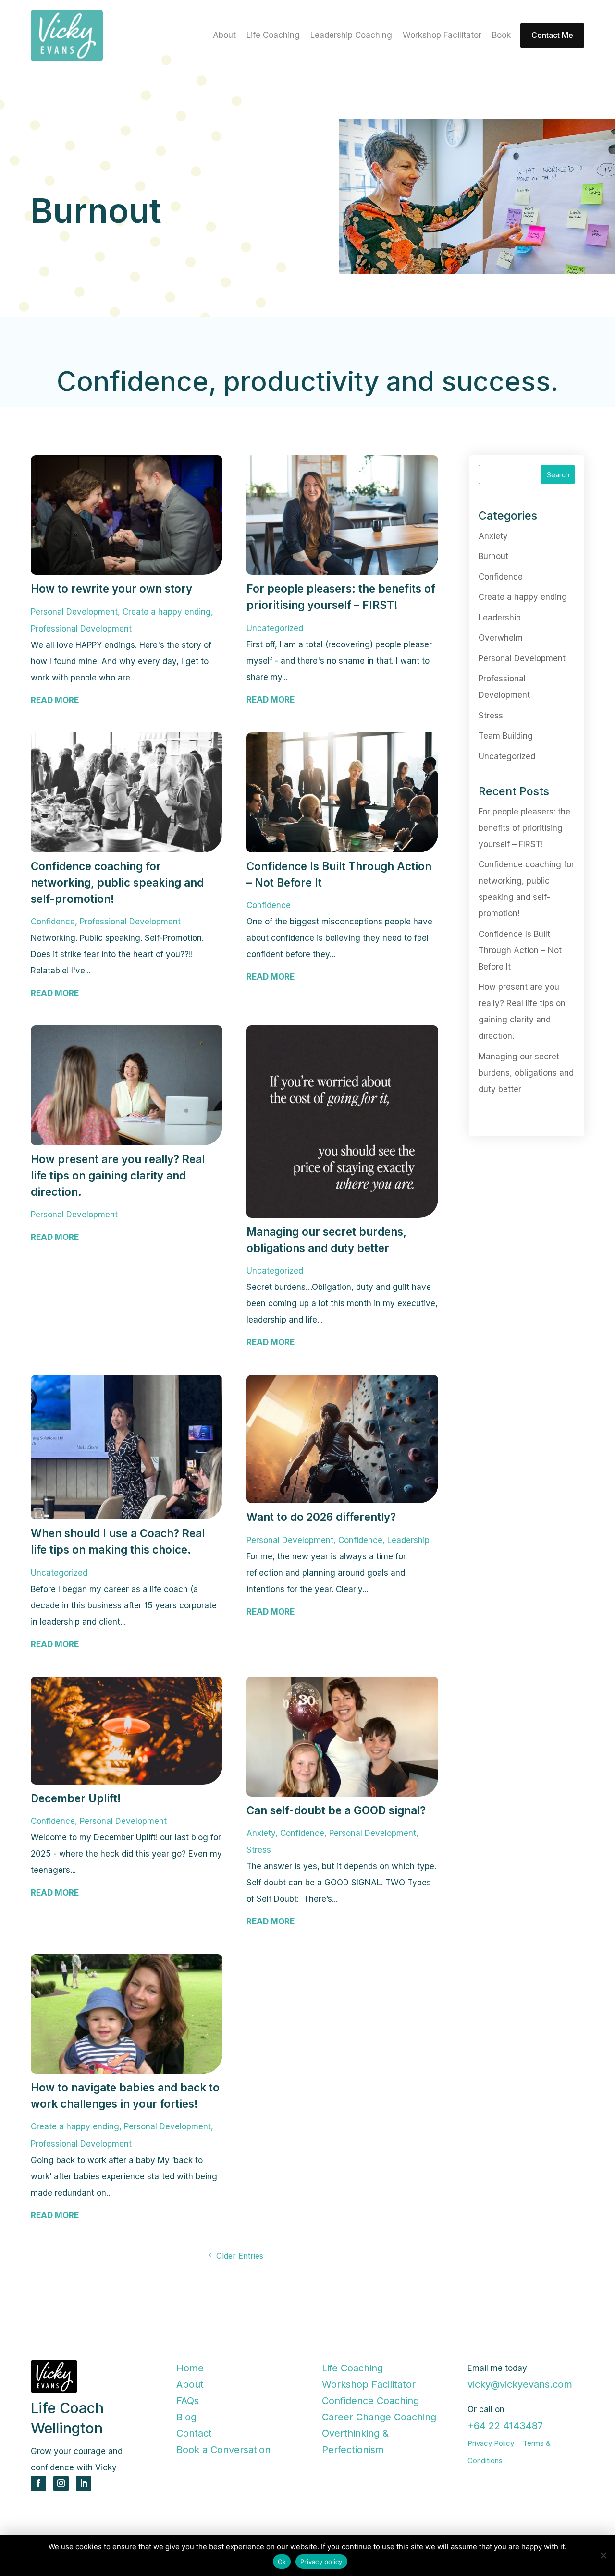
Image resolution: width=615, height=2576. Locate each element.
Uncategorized (275, 628)
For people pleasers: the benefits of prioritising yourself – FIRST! (524, 827)
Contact (194, 2433)
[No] (603, 2555)
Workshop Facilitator (442, 36)
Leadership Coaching (351, 36)
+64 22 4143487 (505, 2426)
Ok (282, 2562)
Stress (259, 1850)
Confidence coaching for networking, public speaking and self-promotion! (117, 882)
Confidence (53, 922)
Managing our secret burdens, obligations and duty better (526, 1072)
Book (501, 36)
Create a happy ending (167, 612)
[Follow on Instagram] (61, 2483)
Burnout (493, 556)
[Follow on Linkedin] (84, 2483)
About (224, 36)
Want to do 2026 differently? (321, 1517)
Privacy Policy (491, 2443)
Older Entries (240, 2256)
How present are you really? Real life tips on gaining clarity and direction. (118, 1175)
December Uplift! (76, 1798)
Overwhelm (501, 638)
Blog (186, 2417)
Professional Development (81, 629)
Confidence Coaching (370, 2401)
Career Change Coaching (379, 2417)
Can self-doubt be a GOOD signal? (338, 1810)
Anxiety (261, 1833)
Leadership (408, 1540)
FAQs (188, 2401)
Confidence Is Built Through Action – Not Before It (520, 950)
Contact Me (552, 35)
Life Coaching (273, 36)
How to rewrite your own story (111, 589)
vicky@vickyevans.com (520, 2384)
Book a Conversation (223, 2450)
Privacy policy (321, 2562)
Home (190, 2368)
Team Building (506, 736)
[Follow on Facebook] (38, 2483)
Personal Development (74, 612)
